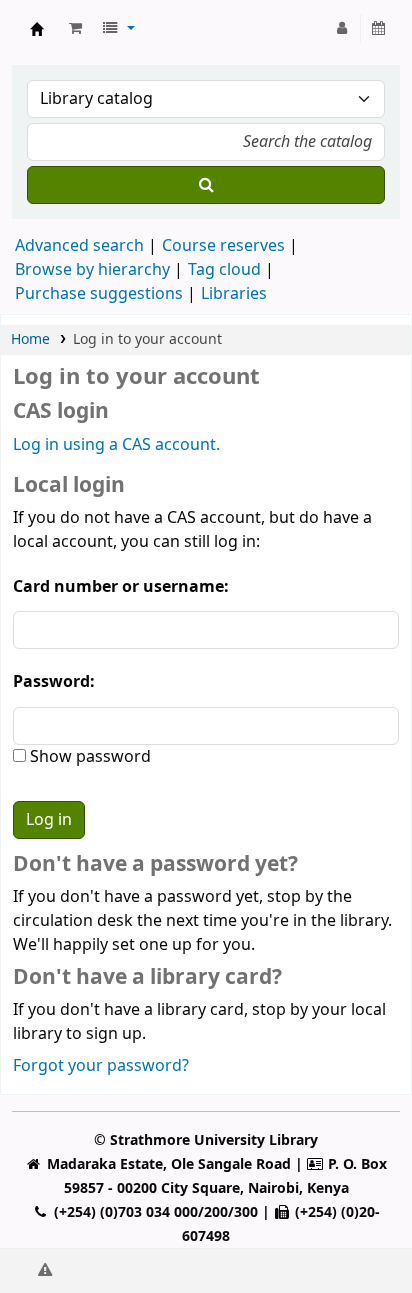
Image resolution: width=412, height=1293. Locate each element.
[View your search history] (379, 29)
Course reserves (223, 246)
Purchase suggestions (99, 294)
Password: (54, 682)
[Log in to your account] (342, 29)
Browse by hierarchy (92, 270)
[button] (75, 29)
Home (30, 339)
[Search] (206, 185)
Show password (88, 757)
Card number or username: (121, 587)
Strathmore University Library (37, 29)
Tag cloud (224, 270)
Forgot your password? (101, 1066)
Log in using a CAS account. (116, 445)
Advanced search (79, 246)
